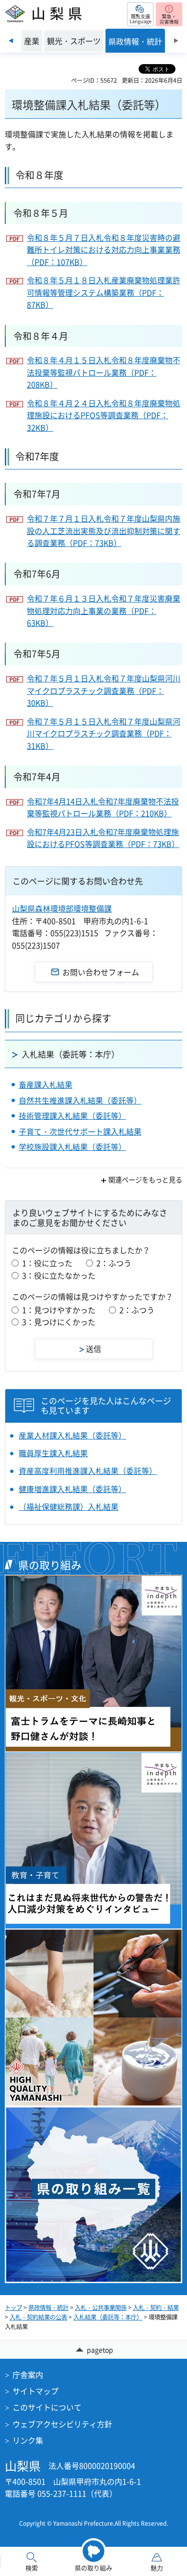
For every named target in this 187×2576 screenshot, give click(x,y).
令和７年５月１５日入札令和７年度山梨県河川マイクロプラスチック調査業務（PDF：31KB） (104, 733)
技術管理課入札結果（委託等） (72, 1115)
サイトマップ (35, 2391)
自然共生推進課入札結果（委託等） (80, 1100)
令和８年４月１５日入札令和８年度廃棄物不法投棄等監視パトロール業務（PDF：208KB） (104, 372)
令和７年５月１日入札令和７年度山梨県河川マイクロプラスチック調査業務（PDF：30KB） (104, 690)
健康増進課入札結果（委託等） (72, 1489)
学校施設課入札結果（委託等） (72, 1147)
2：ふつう (114, 1263)
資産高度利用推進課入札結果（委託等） (88, 1471)
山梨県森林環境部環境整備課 (62, 908)
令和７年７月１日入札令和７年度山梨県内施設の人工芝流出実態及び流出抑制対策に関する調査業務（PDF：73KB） (104, 530)
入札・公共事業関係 (101, 2308)
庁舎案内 (28, 2375)
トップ (13, 2308)
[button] (140, 14)
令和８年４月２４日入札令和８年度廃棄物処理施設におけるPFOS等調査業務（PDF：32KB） (104, 415)
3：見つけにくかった (59, 1322)
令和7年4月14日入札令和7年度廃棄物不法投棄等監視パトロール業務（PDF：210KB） (103, 807)
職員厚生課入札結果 (53, 1453)
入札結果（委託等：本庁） (70, 1054)
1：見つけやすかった (59, 1310)
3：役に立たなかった (59, 1275)
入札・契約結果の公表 (38, 2317)
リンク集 (28, 2440)
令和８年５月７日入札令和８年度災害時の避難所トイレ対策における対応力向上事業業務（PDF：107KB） (104, 250)
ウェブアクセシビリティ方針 (62, 2424)
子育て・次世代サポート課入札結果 (80, 1131)
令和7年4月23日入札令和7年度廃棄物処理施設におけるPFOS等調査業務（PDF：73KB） (103, 838)
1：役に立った (47, 1263)
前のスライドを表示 (11, 41)
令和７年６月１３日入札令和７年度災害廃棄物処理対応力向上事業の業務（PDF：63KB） (104, 610)
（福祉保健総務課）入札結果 (69, 1506)
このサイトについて (47, 2407)
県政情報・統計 (48, 2308)
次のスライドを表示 (176, 41)
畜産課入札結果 (46, 1084)
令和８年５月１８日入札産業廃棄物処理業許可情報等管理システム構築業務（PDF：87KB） (104, 292)
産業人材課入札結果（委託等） (72, 1435)
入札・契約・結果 (156, 2308)
